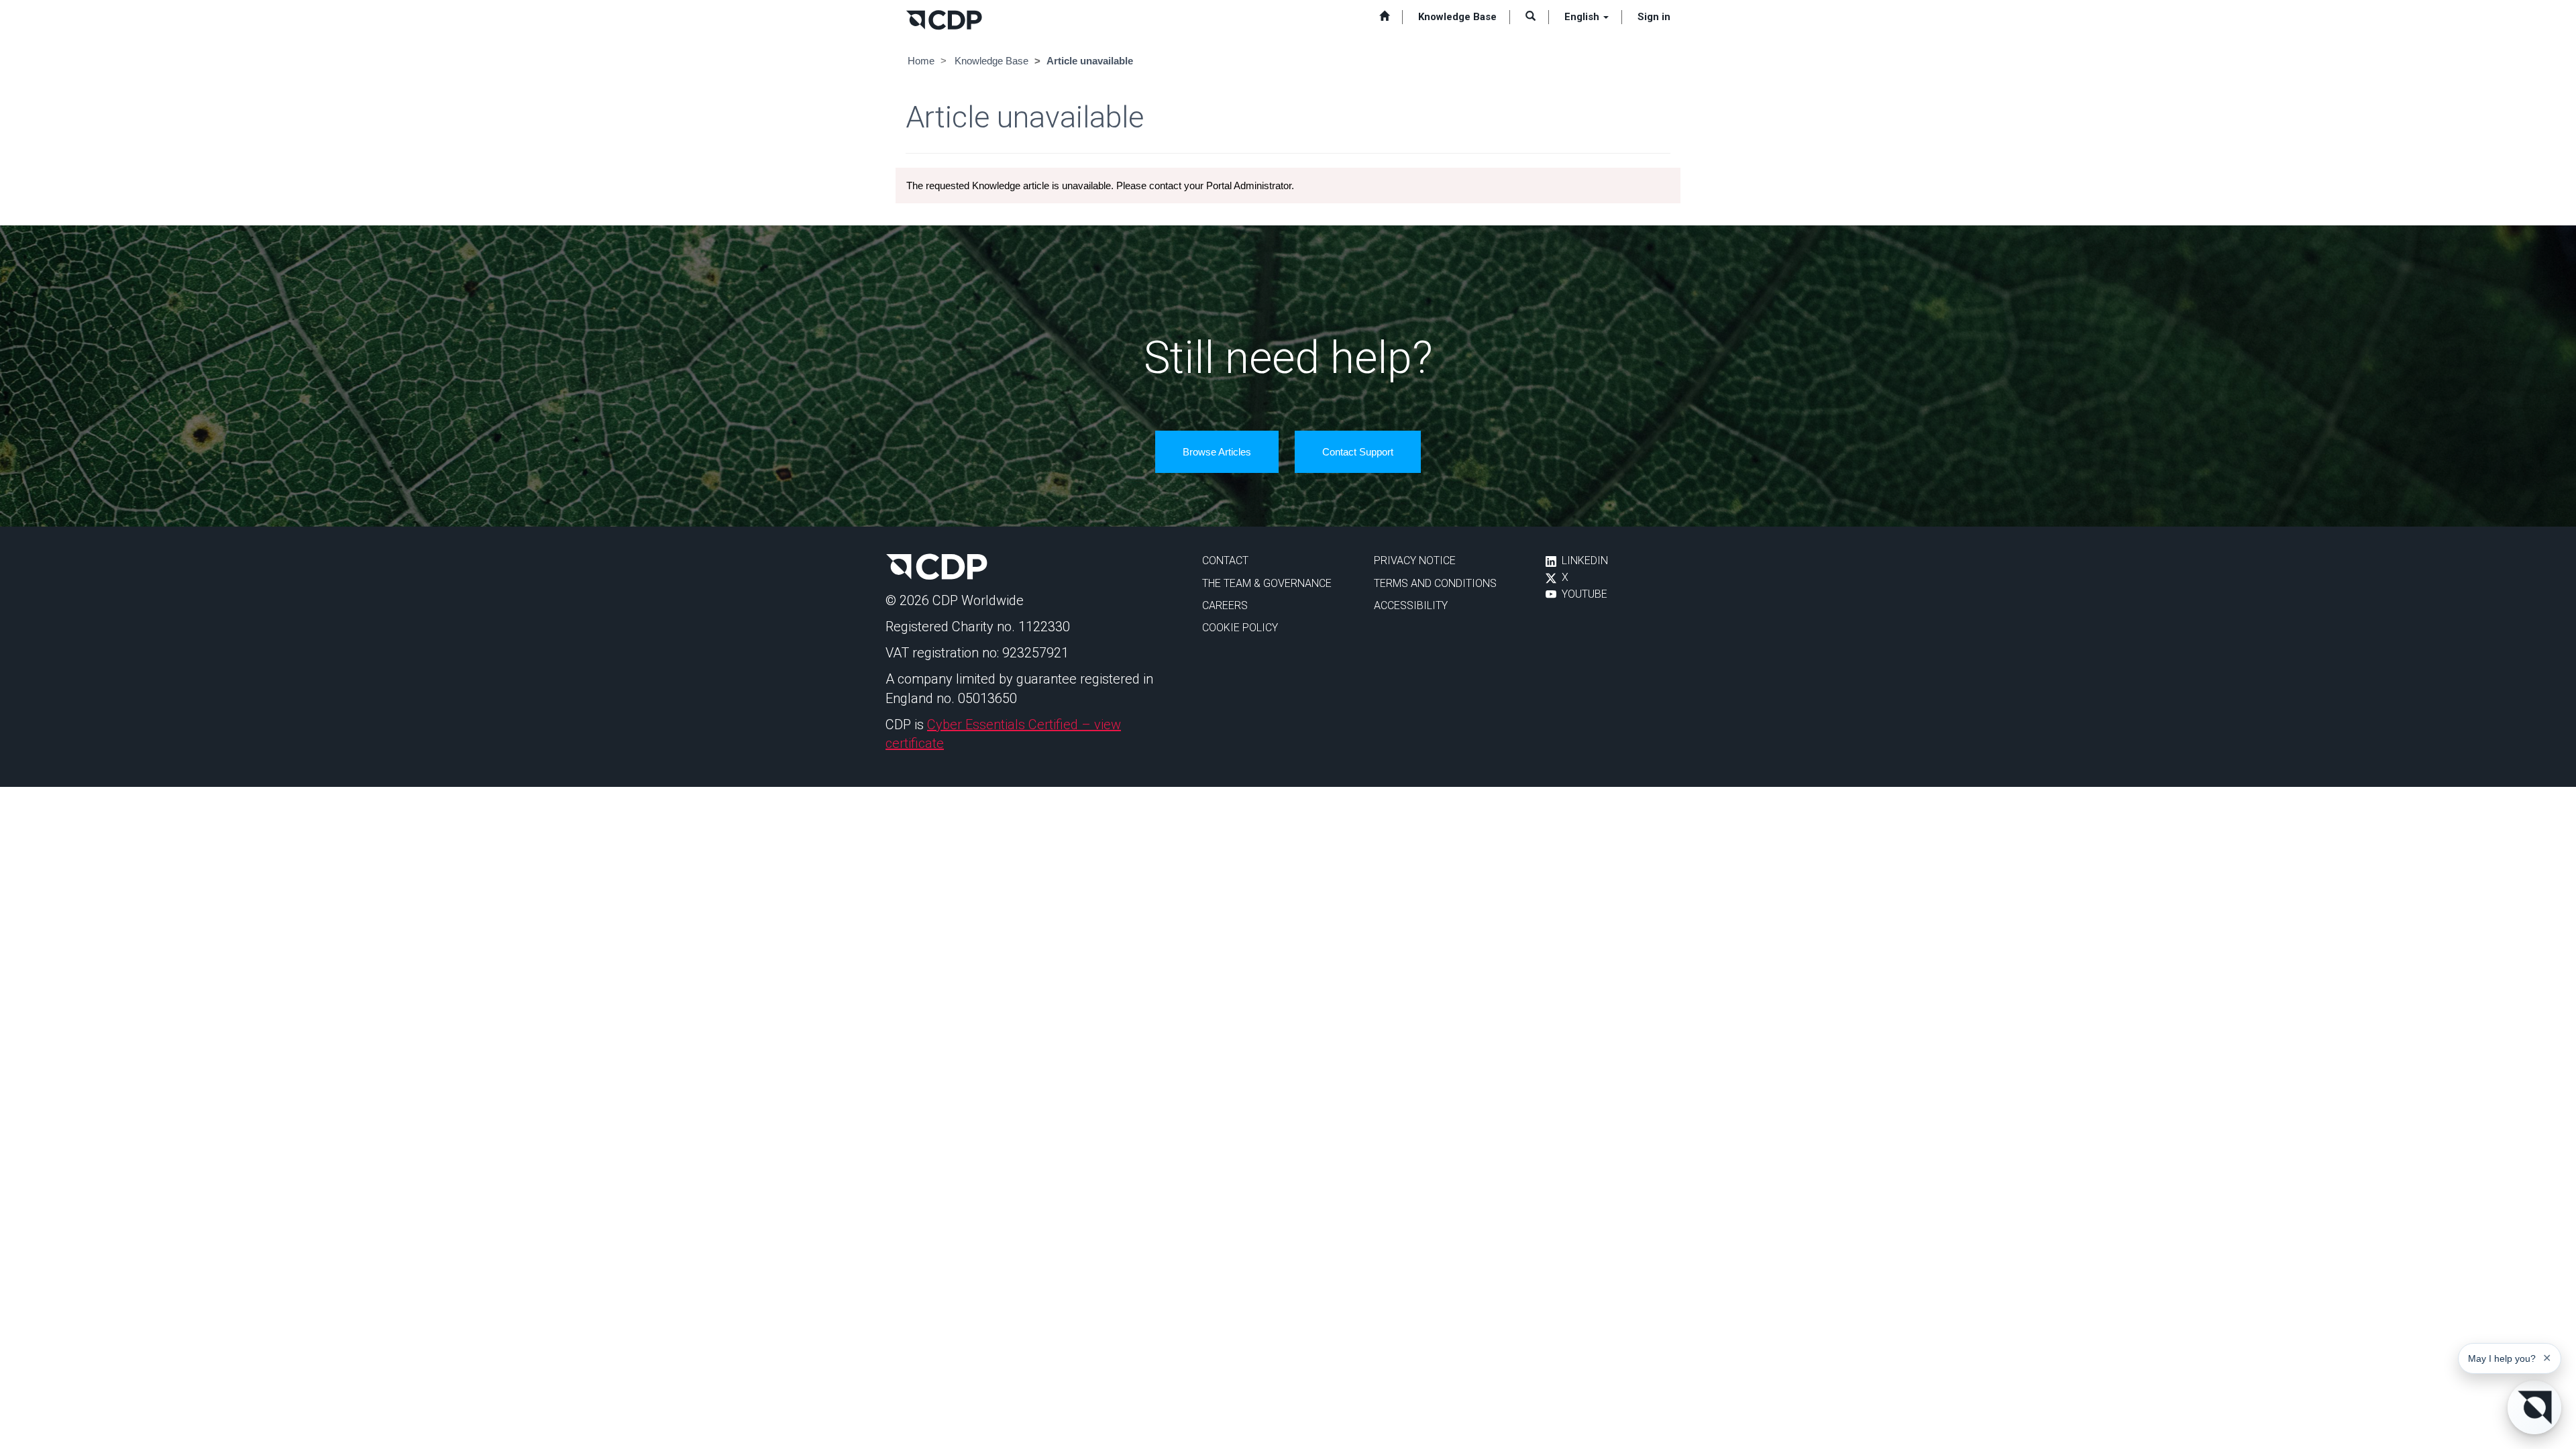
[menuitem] (1384, 17)
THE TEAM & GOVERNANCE (1267, 583)
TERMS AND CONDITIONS (1435, 583)
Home (921, 61)
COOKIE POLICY (1240, 628)
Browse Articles (1217, 452)
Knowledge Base (991, 61)
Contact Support (1358, 452)
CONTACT (1225, 560)
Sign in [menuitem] (1654, 17)
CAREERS (1225, 605)
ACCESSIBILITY (1411, 605)
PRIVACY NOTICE (1415, 560)
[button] (1531, 17)
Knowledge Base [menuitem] (1457, 17)
